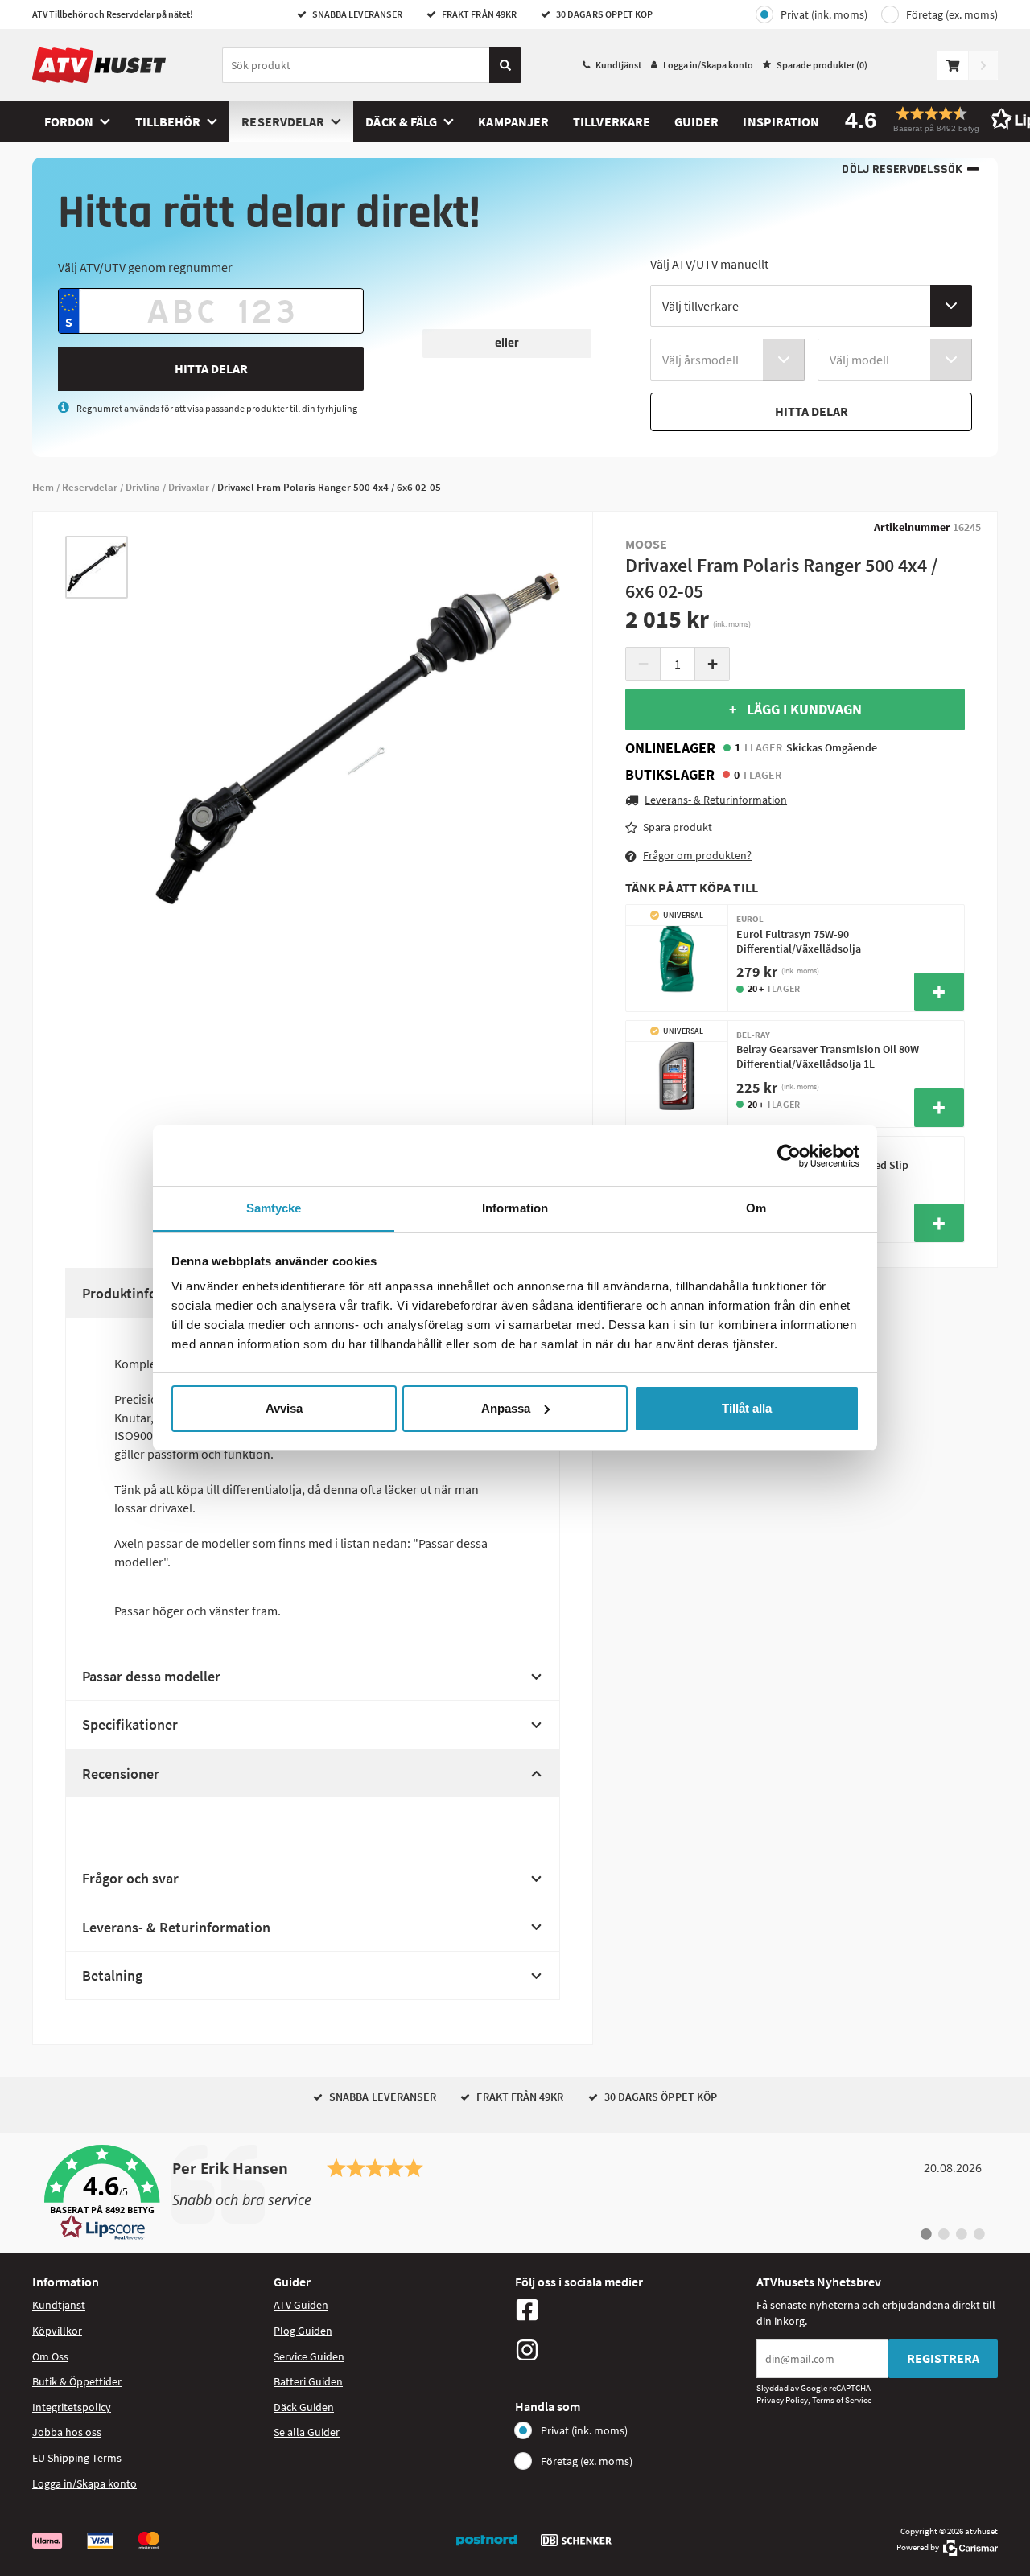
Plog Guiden (303, 2331)
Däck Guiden (304, 2407)
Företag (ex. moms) (952, 14)
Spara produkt (678, 827)
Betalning (112, 1975)
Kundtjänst (618, 65)
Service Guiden (309, 2356)
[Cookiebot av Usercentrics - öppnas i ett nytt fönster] (789, 1156)
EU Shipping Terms (77, 2458)
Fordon (69, 121)
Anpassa (506, 1408)
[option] (97, 567)
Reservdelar (283, 121)
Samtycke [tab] (274, 1208)
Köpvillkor (57, 2331)
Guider (696, 121)
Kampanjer (513, 121)
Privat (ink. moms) (824, 14)
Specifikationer (130, 1724)
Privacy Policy (782, 2400)
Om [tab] (756, 1208)
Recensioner (121, 1774)
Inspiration (781, 121)
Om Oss (50, 2356)
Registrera (943, 2358)
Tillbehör (168, 121)
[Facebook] (632, 2310)
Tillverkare (612, 121)
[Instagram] (632, 2350)
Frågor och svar (130, 1878)
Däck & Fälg (401, 121)
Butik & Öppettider (77, 2381)
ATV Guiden (301, 2305)
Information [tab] (515, 1208)
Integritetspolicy (72, 2407)
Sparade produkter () (822, 65)
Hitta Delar (211, 368)
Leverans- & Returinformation (176, 1927)
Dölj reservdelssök (902, 169)
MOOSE (646, 544)
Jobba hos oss (67, 2432)
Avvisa (284, 1408)
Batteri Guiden (308, 2381)
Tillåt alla (747, 1408)
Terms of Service (842, 2400)
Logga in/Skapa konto (708, 65)
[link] (515, 2193)
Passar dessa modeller (151, 1676)
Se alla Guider (307, 2432)
